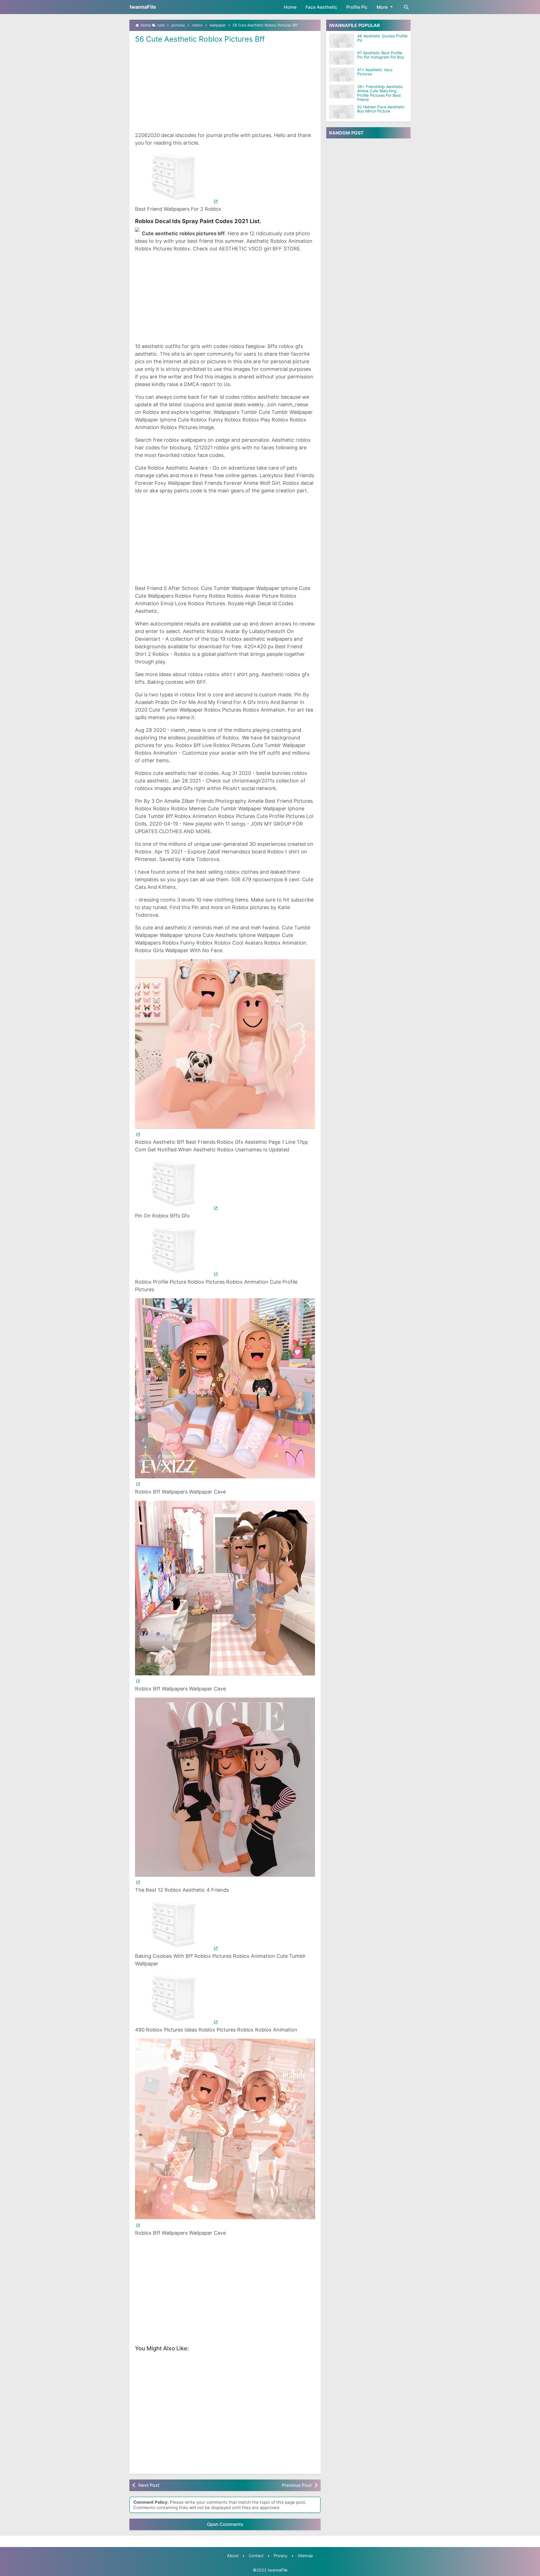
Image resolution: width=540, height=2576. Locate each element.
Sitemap (305, 2556)
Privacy (281, 2556)
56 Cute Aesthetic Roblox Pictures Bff (200, 39)
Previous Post (297, 2485)
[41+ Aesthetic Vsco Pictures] (342, 75)
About (233, 2556)
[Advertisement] (225, 87)
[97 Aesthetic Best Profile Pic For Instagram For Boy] (342, 58)
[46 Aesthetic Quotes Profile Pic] (342, 41)
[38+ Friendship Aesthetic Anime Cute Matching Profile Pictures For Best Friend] (342, 91)
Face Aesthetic (321, 7)
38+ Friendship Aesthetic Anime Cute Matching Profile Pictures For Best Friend (380, 93)
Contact (256, 2556)
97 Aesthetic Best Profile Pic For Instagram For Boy (381, 55)
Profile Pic (357, 7)
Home (290, 7)
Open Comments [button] (225, 2524)
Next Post (149, 2485)
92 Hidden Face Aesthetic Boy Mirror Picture (381, 109)
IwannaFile (143, 7)
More (382, 7)
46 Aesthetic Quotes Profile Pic (382, 38)
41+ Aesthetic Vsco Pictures (375, 72)
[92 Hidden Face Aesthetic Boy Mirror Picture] (342, 112)
